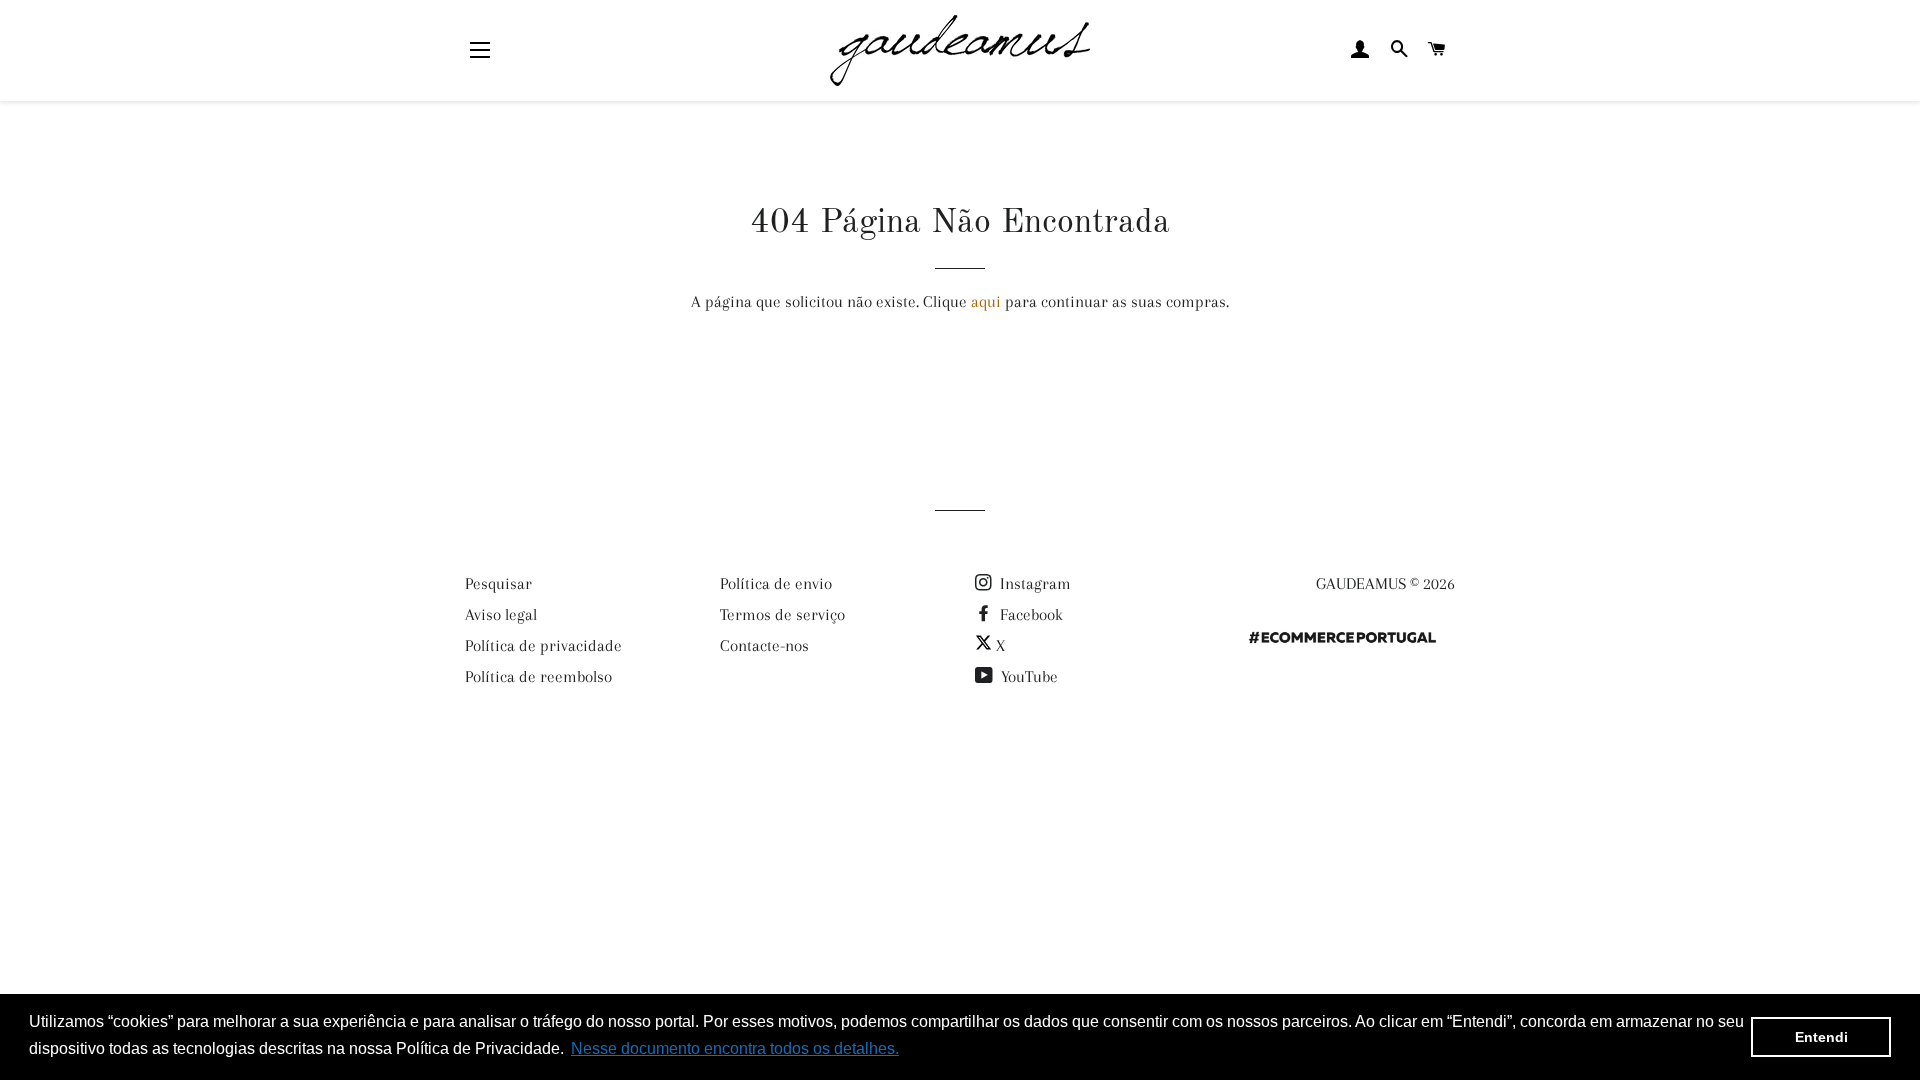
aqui (986, 301)
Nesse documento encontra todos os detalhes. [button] (735, 1048)
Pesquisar (498, 583)
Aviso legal (501, 614)
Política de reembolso (538, 676)
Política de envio (776, 583)
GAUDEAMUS (1361, 583)
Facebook (1029, 614)
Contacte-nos (764, 645)
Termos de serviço (782, 614)
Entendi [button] (1821, 1037)
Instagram (1033, 583)
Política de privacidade (543, 645)
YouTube (1027, 676)
